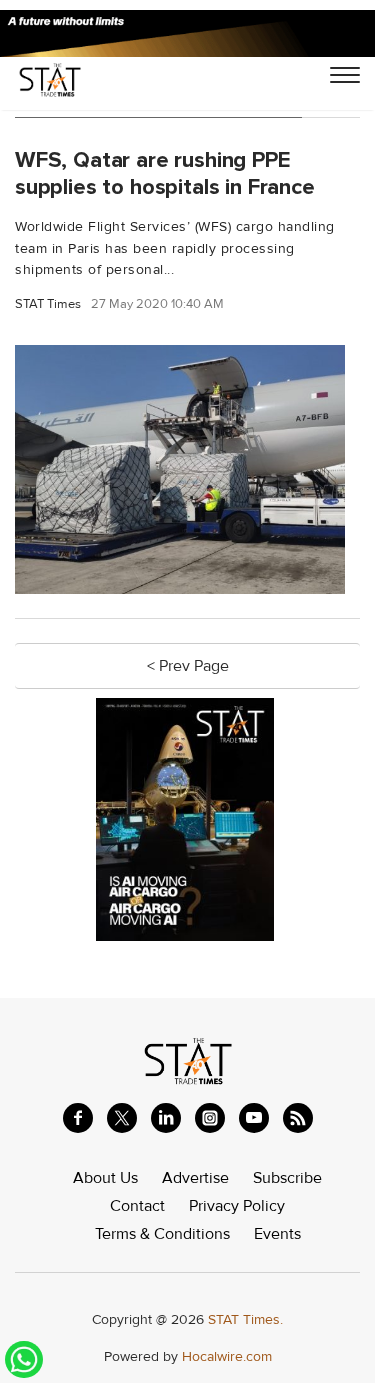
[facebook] (78, 1118)
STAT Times (48, 304)
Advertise (195, 1178)
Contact (137, 1206)
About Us (105, 1178)
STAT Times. (245, 1319)
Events (277, 1234)
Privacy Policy (237, 1206)
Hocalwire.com (227, 1356)
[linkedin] (166, 1118)
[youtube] (254, 1118)
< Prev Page (188, 666)
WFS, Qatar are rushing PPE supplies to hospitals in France (165, 173)
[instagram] (210, 1118)
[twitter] (122, 1118)
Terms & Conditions (162, 1234)
